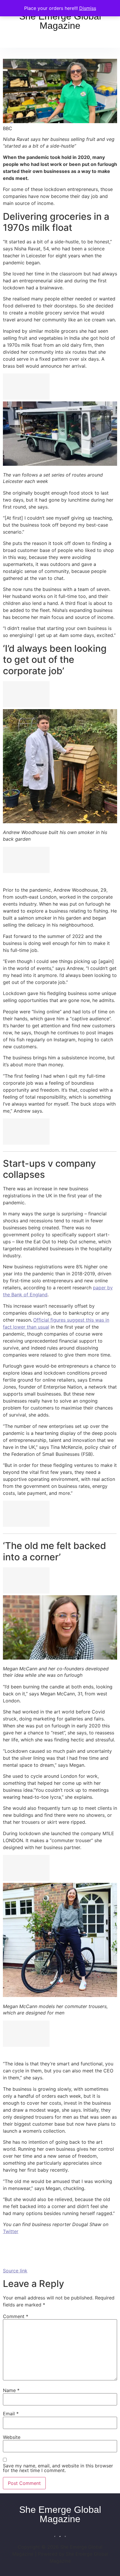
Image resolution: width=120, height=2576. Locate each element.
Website (12, 2437)
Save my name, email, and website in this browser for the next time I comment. (58, 2468)
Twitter (11, 2231)
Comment (16, 2316)
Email (11, 2414)
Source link (15, 2271)
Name (11, 2390)
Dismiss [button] (88, 8)
